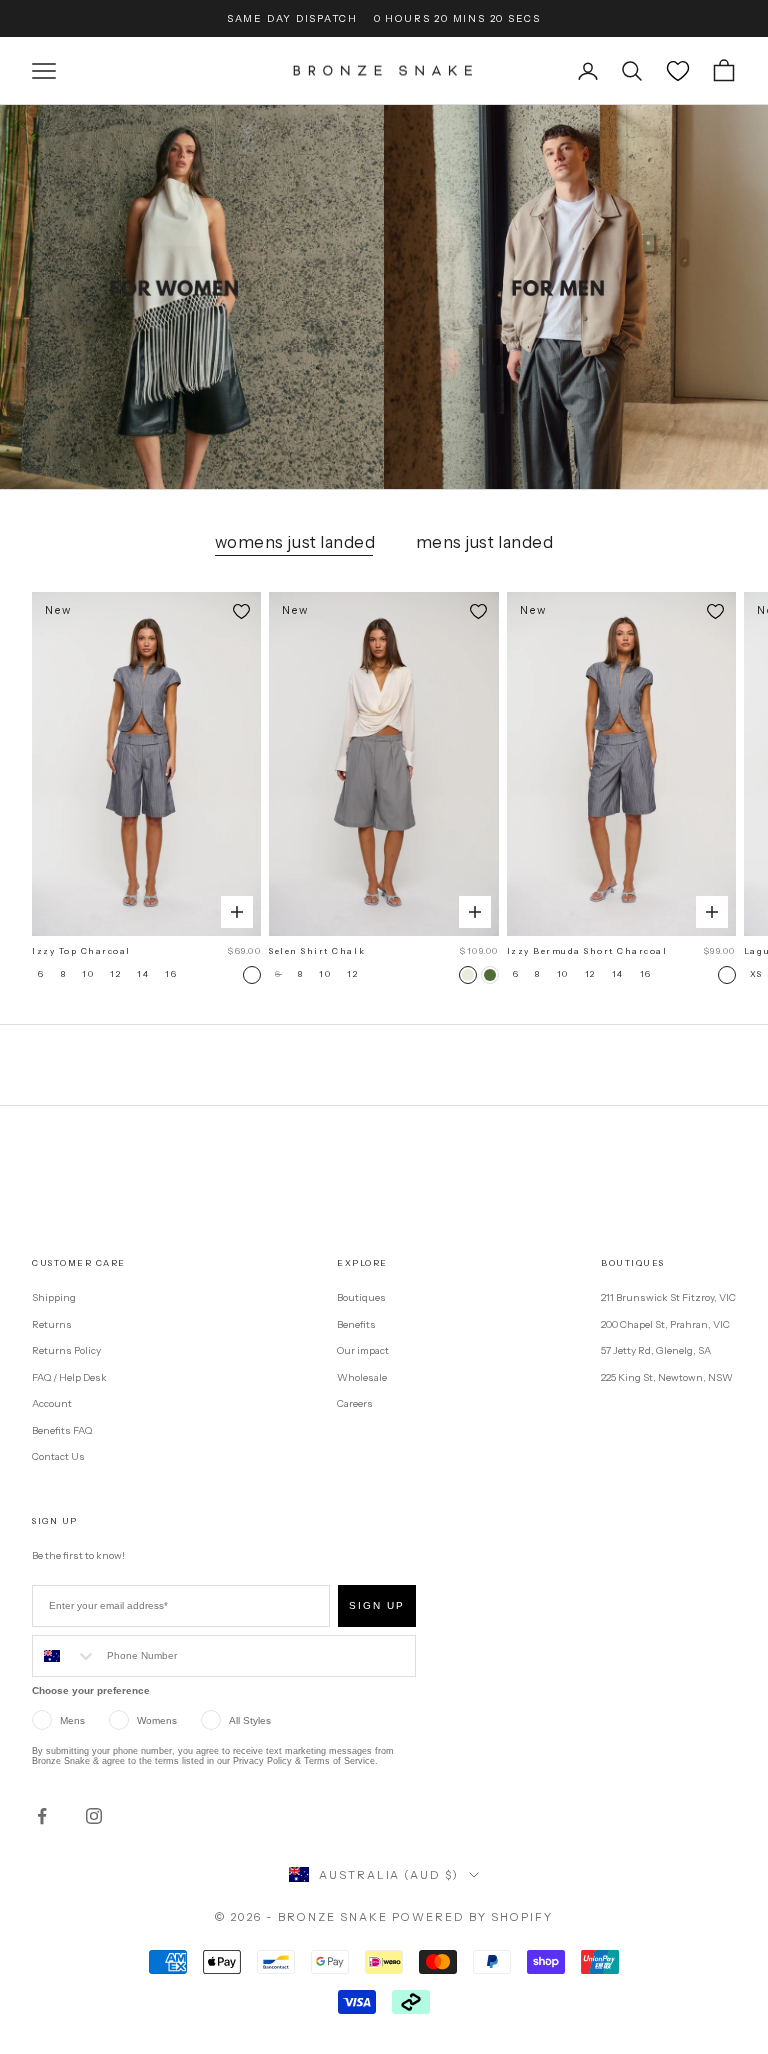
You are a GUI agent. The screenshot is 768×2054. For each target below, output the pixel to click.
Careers (355, 1403)
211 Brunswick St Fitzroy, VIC (668, 1297)
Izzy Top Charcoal (81, 951)
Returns (52, 1324)
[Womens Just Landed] (192, 297)
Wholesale (362, 1377)
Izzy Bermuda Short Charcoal (587, 951)
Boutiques (361, 1297)
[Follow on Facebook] (42, 1816)
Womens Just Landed (295, 542)
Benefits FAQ (62, 1430)
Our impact (363, 1350)
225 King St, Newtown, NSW (667, 1377)
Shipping (54, 1297)
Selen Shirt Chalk (317, 951)
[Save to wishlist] (241, 612)
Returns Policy (66, 1350)
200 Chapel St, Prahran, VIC (665, 1324)
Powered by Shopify (472, 1917)
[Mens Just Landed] (576, 297)
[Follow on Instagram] (94, 1816)
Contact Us (58, 1456)
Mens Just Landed (485, 542)
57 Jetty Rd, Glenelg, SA (656, 1350)
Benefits (356, 1324)
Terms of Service (339, 1761)
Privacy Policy (262, 1761)
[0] (678, 71)
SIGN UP (377, 1605)
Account (52, 1403)
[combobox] (65, 1656)
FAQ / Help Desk (69, 1377)
